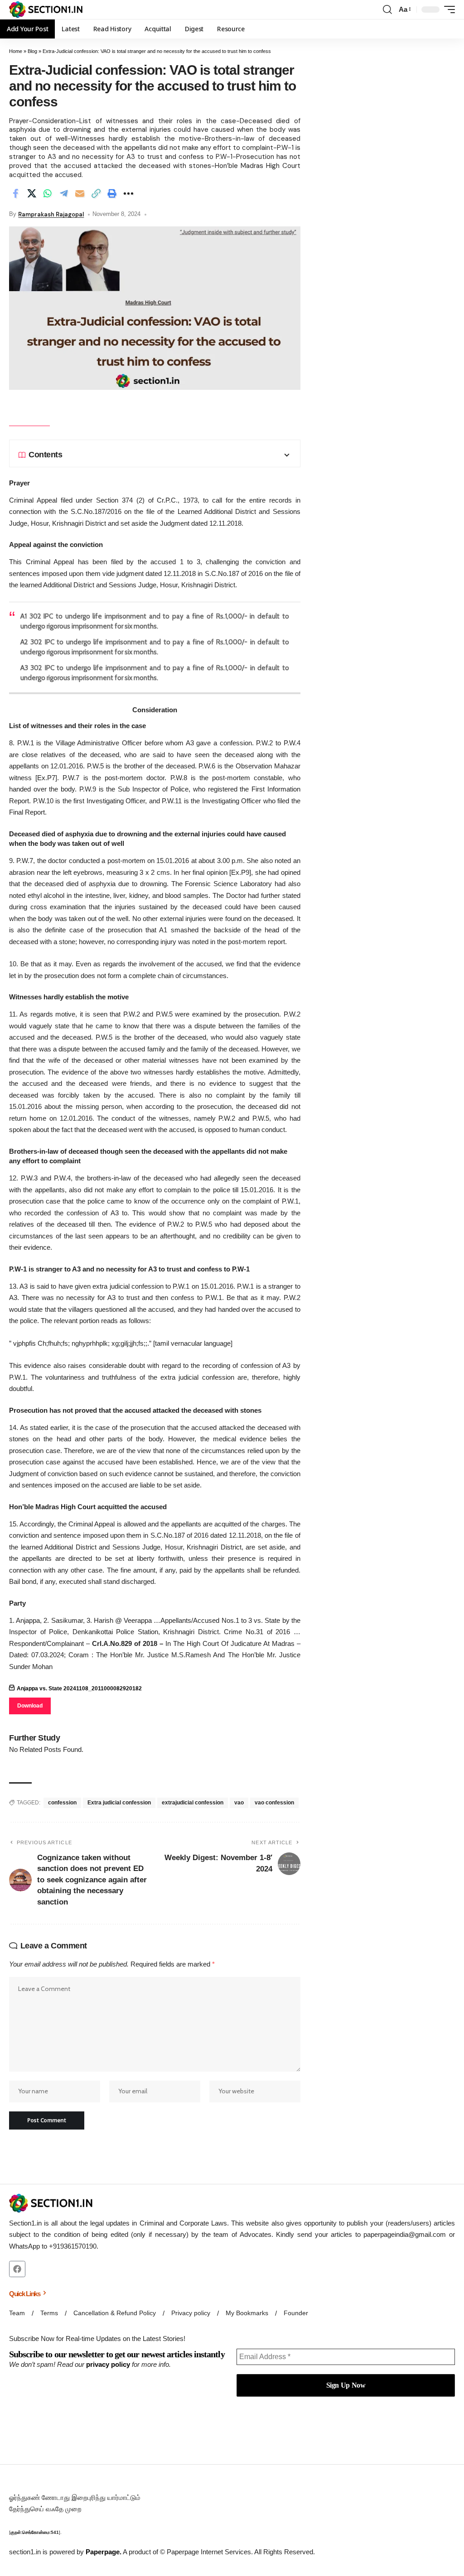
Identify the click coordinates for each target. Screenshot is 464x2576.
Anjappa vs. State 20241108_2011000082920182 (79, 1689)
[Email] (80, 193)
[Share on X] (32, 193)
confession (62, 1803)
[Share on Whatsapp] (48, 193)
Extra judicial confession (119, 1803)
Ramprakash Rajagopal (51, 214)
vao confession (274, 1803)
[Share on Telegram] (64, 193)
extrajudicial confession (193, 1803)
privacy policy (108, 2364)
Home (16, 51)
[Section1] (46, 10)
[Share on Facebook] (15, 193)
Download (30, 1706)
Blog (32, 51)
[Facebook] (17, 2269)
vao (239, 1803)
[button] (387, 10)
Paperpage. (104, 2552)
